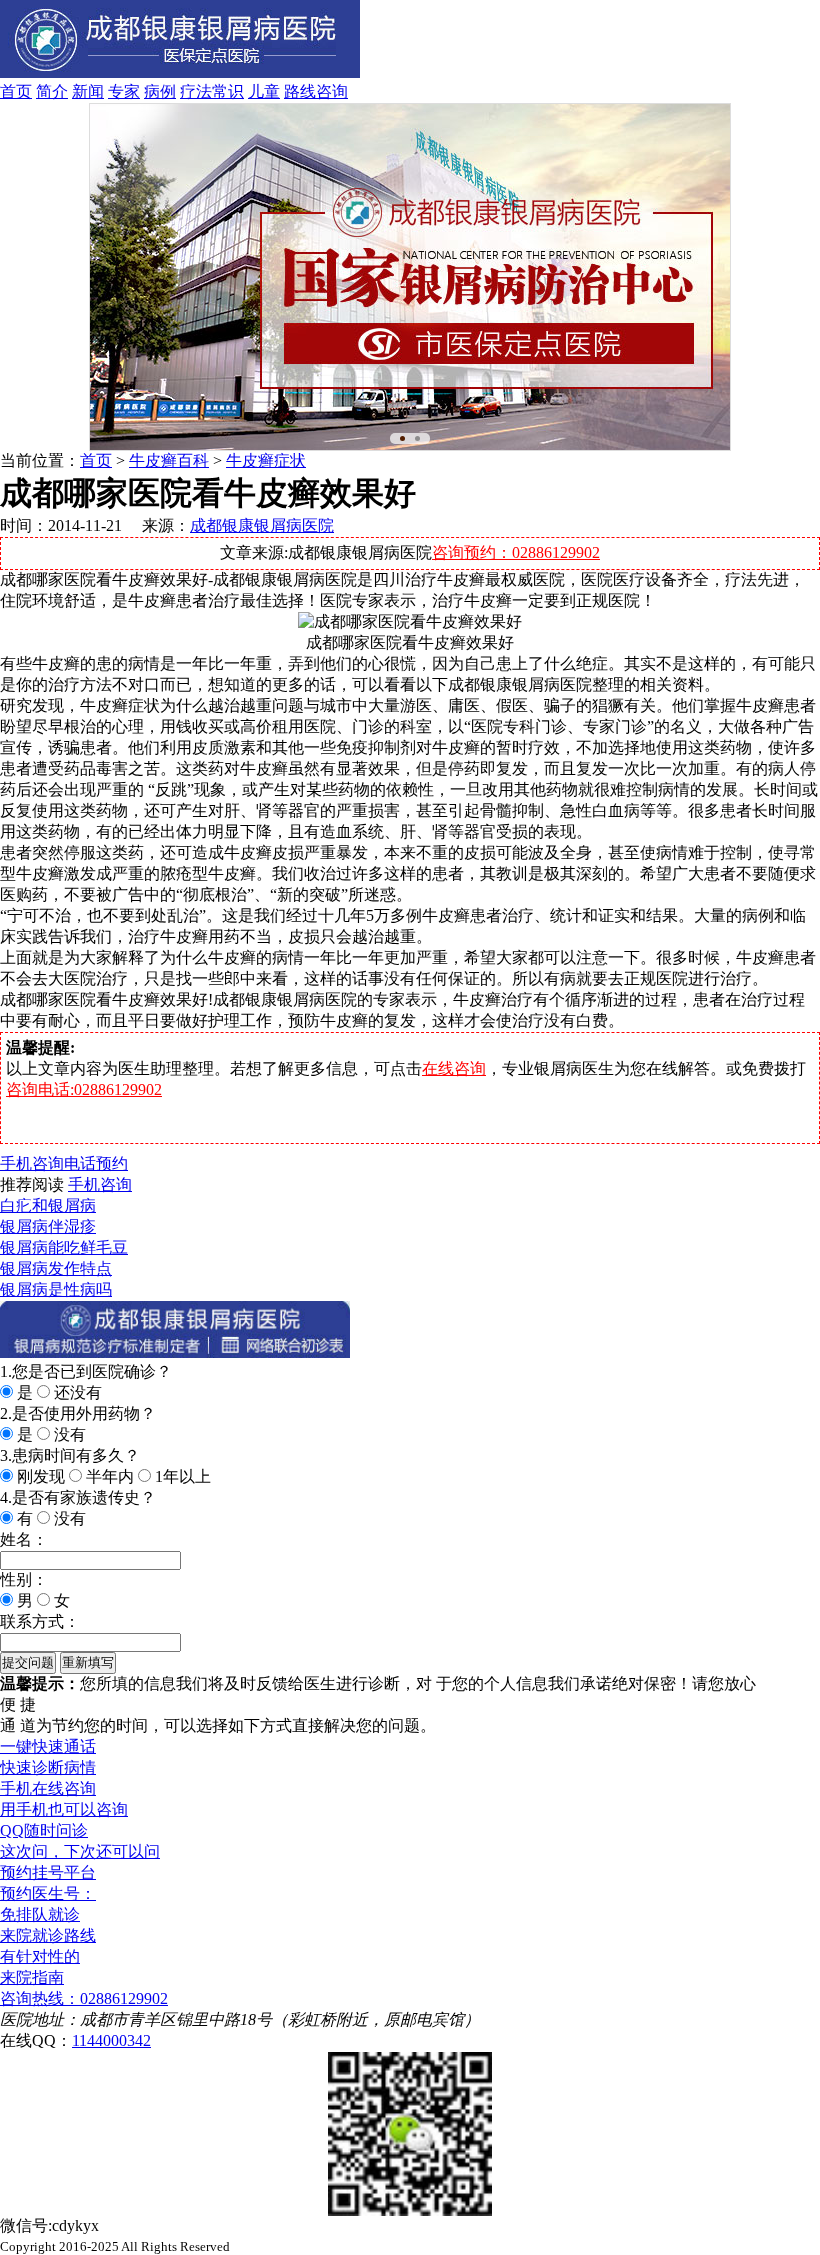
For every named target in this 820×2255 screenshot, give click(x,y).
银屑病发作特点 (56, 1268)
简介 (52, 91)
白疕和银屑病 (48, 1205)
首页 (16, 91)
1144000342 (111, 2040)
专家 (124, 91)
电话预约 (96, 1163)
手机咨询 (32, 1163)
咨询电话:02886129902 (84, 1089)
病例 (160, 91)
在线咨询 (454, 1068)
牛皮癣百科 (169, 460)
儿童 (264, 91)
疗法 (196, 91)
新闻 (88, 91)
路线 (300, 91)
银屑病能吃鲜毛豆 (64, 1247)
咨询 (332, 91)
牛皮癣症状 (266, 460)
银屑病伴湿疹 (48, 1226)
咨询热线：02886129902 (84, 1998)
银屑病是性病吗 (56, 1289)
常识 (228, 91)
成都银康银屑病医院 (262, 525)
